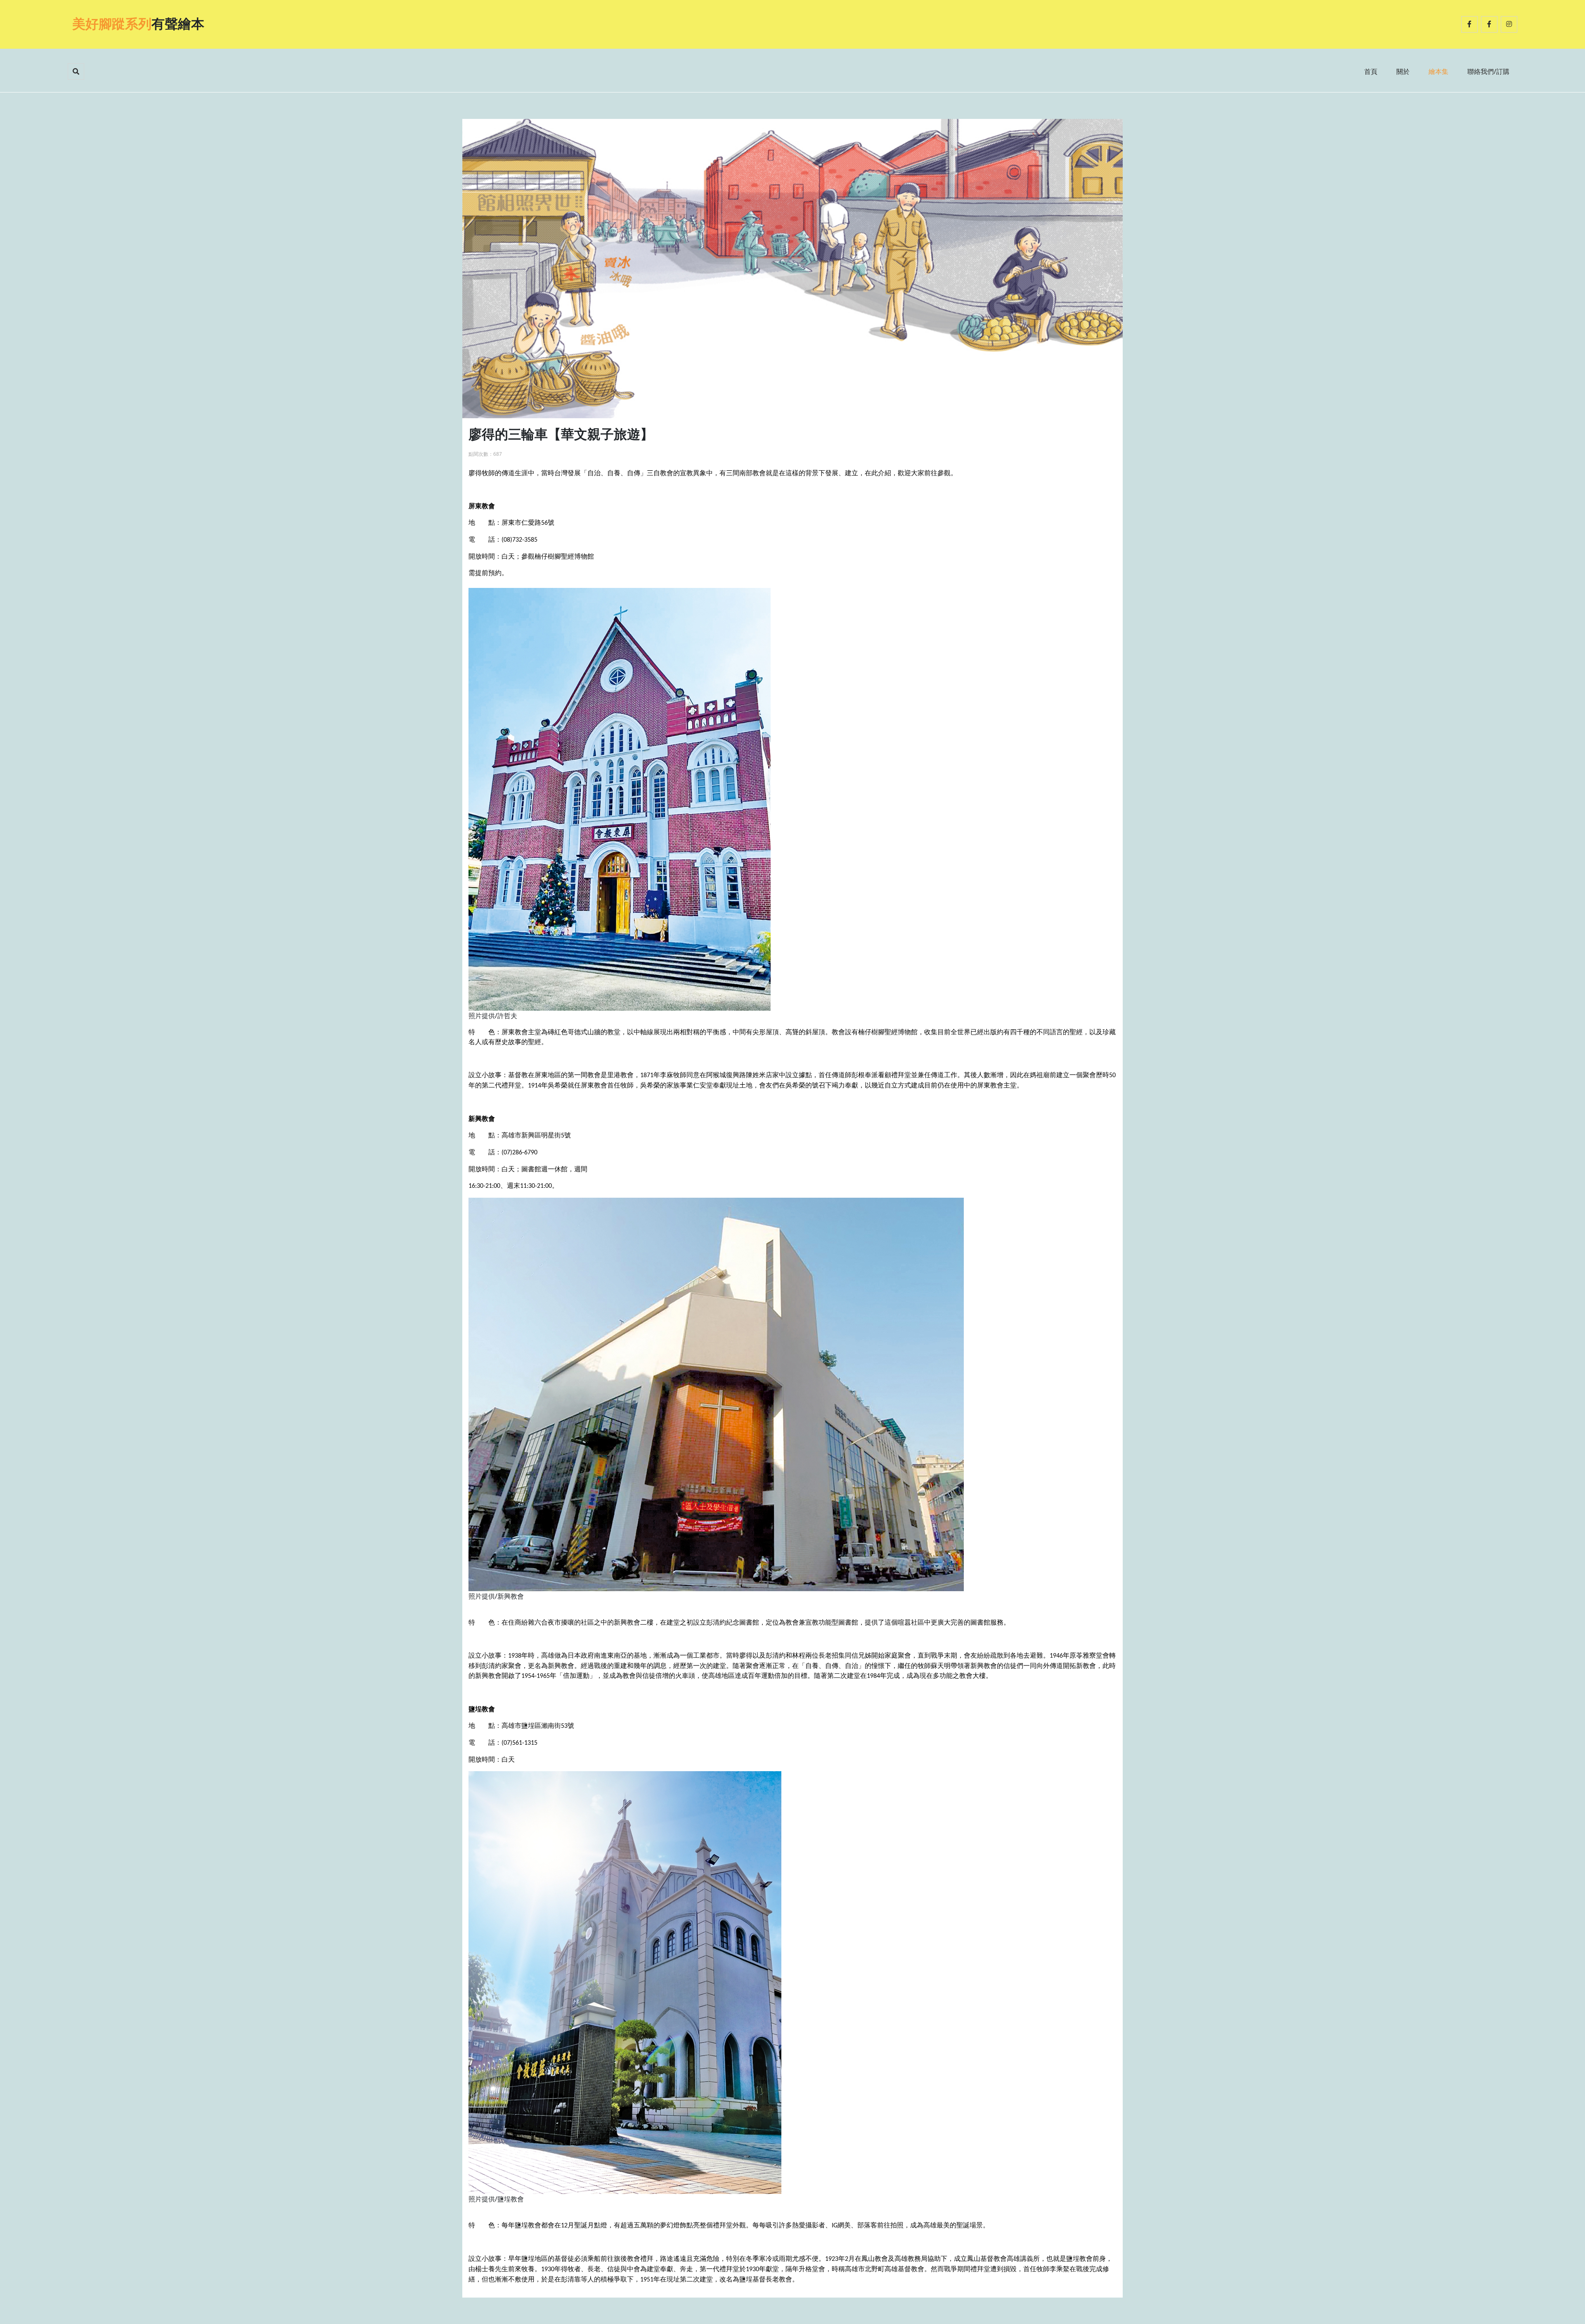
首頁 (1371, 71)
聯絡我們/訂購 (1488, 71)
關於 (1403, 71)
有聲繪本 (138, 24)
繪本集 (1438, 71)
